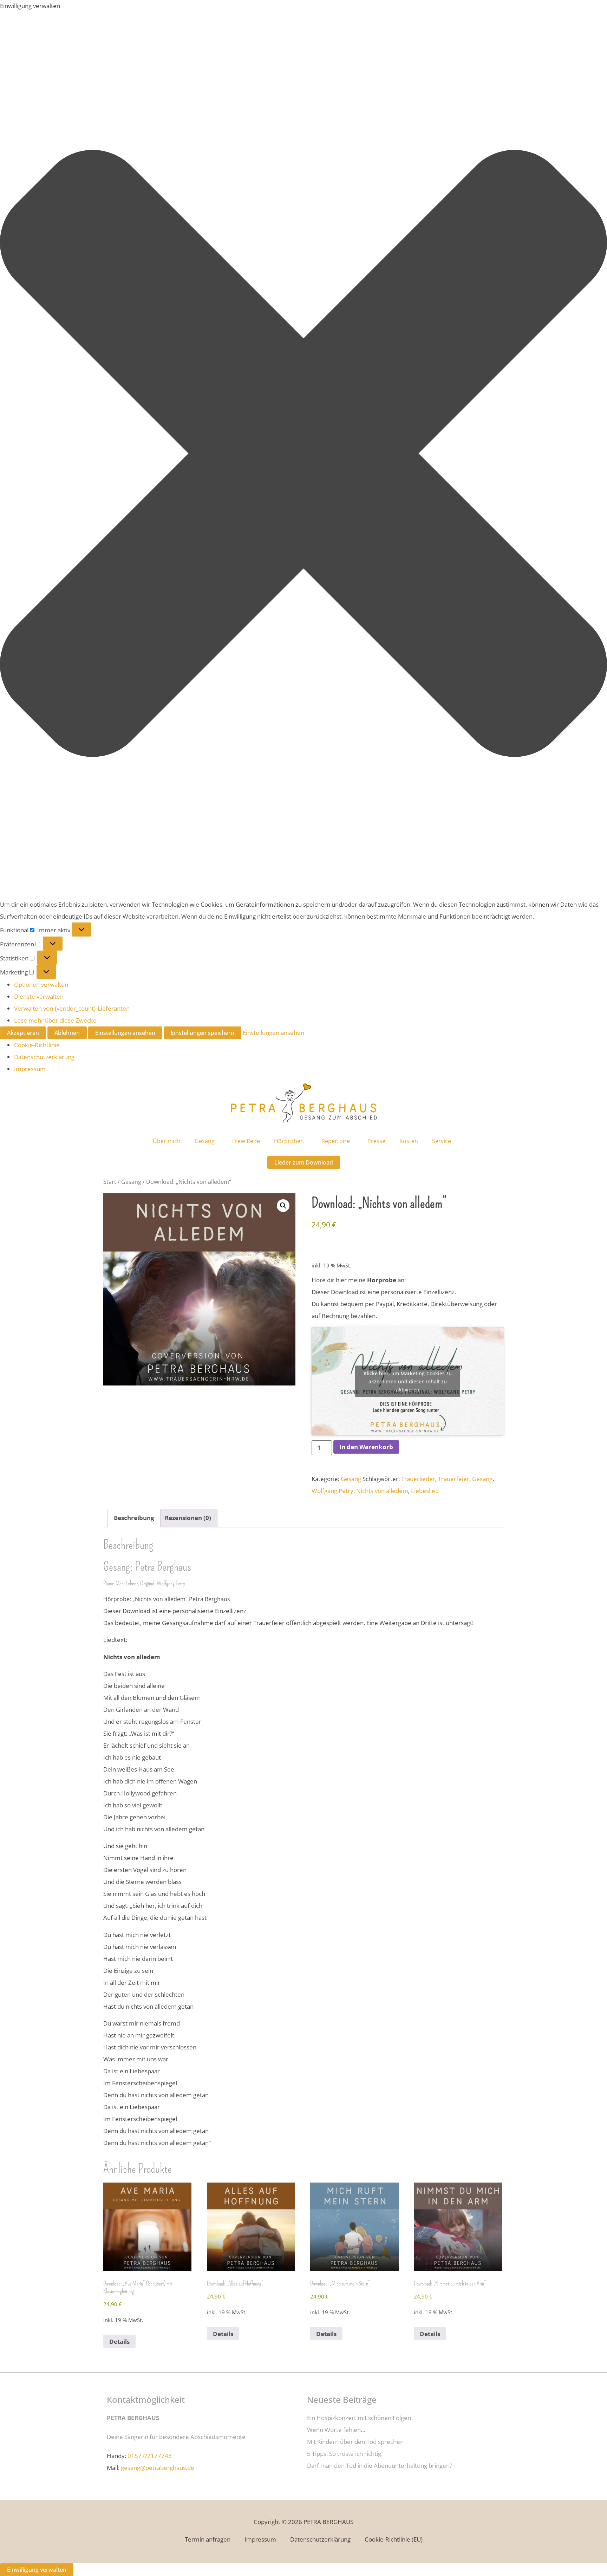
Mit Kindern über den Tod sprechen (355, 2442)
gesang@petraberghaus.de (158, 2468)
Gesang (205, 1141)
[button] (303, 455)
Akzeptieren (23, 1033)
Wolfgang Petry (332, 1491)
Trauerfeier (454, 1479)
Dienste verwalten (39, 996)
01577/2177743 (150, 2456)
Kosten (409, 1141)
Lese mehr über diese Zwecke (55, 1020)
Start (110, 1182)
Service (442, 1141)
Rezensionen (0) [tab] (188, 1518)
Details (119, 2342)
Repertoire (336, 1141)
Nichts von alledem (382, 1491)
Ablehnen (67, 1033)
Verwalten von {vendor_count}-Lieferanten (72, 1008)
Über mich (167, 1141)
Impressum (30, 1069)
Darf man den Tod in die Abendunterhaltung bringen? (380, 2466)
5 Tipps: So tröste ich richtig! (345, 2454)
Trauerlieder (418, 1479)
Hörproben (289, 1141)
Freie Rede (246, 1141)
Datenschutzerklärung (44, 1057)
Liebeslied (425, 1491)
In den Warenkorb (366, 1447)
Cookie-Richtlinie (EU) (394, 2539)
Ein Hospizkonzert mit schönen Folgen (359, 2418)
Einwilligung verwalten (37, 2570)
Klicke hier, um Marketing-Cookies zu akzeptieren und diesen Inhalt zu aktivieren (408, 1381)
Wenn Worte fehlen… (336, 2430)
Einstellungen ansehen (125, 1033)
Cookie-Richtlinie (37, 1045)
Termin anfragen (208, 2539)
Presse (376, 1141)
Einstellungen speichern (203, 1033)
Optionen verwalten (41, 984)
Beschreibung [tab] (134, 1518)
